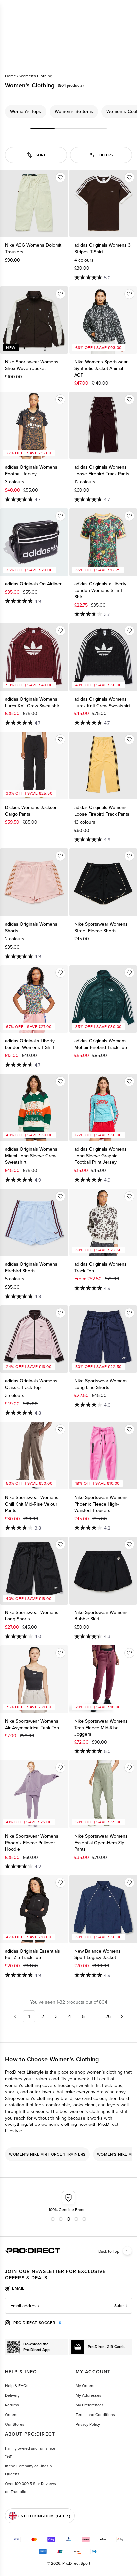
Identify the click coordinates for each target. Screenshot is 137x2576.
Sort (41, 155)
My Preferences (90, 2405)
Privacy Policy (88, 2424)
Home (10, 76)
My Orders (85, 2386)
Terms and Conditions (95, 2415)
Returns (12, 2405)
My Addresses (89, 2395)
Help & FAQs (17, 2386)
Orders (11, 2415)
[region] (68, 112)
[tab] (15, 2288)
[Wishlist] (60, 177)
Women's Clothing (36, 76)
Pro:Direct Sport (76, 2563)
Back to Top (109, 2251)
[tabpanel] (68, 2306)
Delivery (12, 2395)
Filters (106, 155)
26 (108, 2016)
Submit (121, 2306)
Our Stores (15, 2424)
